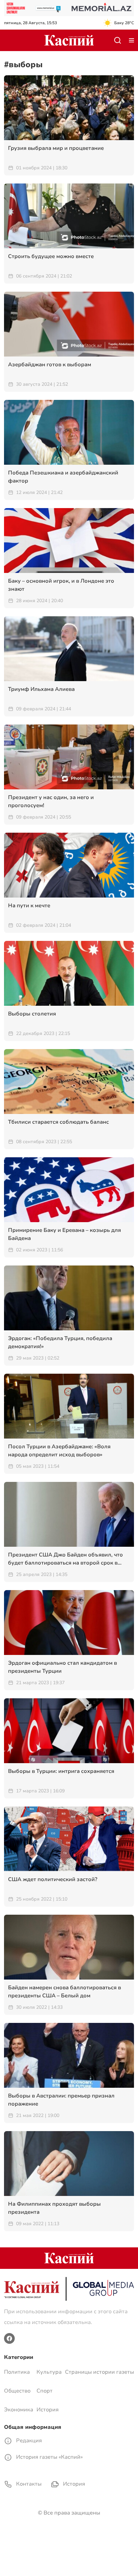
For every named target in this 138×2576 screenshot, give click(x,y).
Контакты (28, 2484)
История (48, 2410)
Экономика (19, 2410)
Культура (49, 2372)
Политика (17, 2372)
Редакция (28, 2441)
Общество (17, 2391)
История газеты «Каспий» (49, 2457)
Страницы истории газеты (99, 2372)
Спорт (45, 2391)
